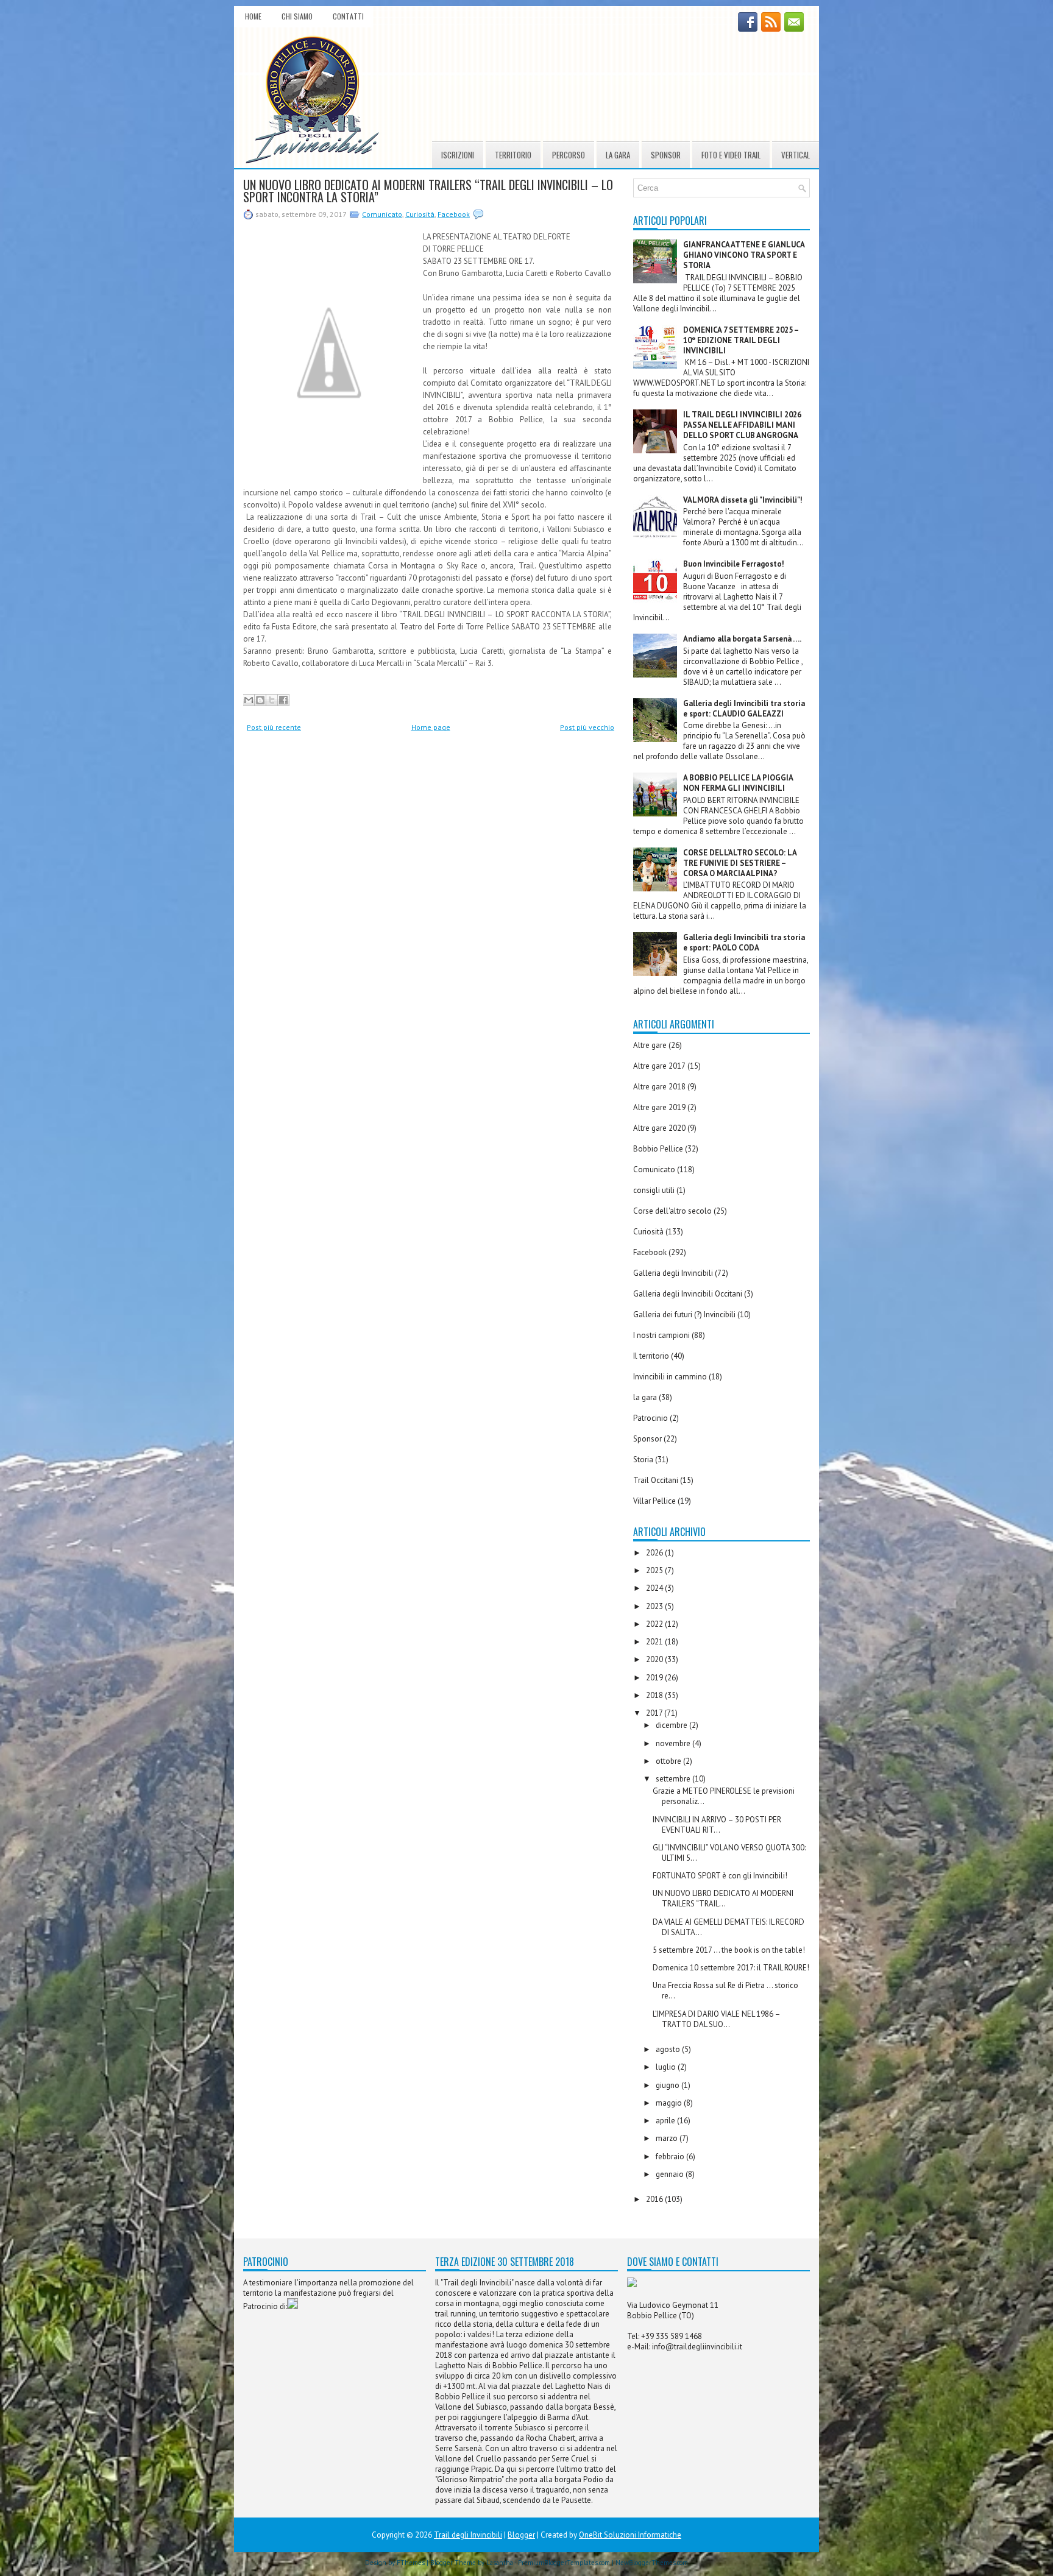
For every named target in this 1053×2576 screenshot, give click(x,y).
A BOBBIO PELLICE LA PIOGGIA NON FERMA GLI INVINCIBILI (738, 783)
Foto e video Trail (731, 155)
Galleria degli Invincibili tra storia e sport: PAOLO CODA (744, 943)
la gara (645, 1397)
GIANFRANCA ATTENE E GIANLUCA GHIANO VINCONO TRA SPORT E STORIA (744, 255)
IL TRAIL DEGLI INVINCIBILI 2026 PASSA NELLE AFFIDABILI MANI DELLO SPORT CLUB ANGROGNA (742, 425)
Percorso (569, 155)
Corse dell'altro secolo (672, 1211)
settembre (674, 1779)
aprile (666, 2121)
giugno (668, 2085)
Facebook (454, 214)
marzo (668, 2138)
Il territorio (651, 1356)
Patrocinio (651, 1418)
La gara (618, 155)
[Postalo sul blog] (260, 700)
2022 (655, 1624)
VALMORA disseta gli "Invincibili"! (743, 500)
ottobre (669, 1761)
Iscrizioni (458, 155)
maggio (670, 2103)
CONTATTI (348, 16)
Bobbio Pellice (658, 1149)
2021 (655, 1642)
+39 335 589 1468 (672, 2336)
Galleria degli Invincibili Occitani (688, 1294)
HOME (253, 16)
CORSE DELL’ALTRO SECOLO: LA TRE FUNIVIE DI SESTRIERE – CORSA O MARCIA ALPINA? (740, 863)
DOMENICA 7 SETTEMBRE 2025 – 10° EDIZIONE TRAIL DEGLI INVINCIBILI (741, 340)
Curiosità (420, 214)
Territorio (513, 155)
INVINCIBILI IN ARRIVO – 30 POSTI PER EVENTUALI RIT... (717, 1825)
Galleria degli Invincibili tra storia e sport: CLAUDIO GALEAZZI (744, 709)
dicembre (672, 1725)
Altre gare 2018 (659, 1087)
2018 (655, 1695)
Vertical (796, 155)
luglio (667, 2067)
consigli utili (654, 1190)
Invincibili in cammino (670, 1377)
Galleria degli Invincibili (673, 1273)
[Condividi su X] (272, 700)
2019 (655, 1678)
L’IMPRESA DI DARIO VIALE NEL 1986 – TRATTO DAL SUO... (716, 2019)
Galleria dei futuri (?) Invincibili (684, 1315)
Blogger (521, 2535)
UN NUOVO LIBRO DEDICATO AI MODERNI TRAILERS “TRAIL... (723, 1898)
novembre (674, 1743)
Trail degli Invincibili (468, 2535)
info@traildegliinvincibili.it (697, 2347)
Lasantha (500, 2563)
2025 (655, 1570)
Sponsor (666, 155)
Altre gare (650, 1045)
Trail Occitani (656, 1480)
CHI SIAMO (297, 16)
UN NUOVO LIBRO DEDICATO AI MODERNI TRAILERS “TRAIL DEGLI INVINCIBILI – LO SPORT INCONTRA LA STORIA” (428, 191)
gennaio (671, 2174)
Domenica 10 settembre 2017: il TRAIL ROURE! (731, 1968)
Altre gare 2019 (659, 1107)
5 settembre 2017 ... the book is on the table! (729, 1950)
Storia (643, 1460)
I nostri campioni (661, 1335)
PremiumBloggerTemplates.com (564, 2563)
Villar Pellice (654, 1501)
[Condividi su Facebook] (283, 700)
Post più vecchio (587, 727)
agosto (669, 2049)
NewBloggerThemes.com (652, 2563)
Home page (431, 727)
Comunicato (382, 214)
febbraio (671, 2157)
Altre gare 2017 (659, 1066)
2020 (655, 1659)
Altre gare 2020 (659, 1128)
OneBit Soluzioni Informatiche (630, 2535)
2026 (655, 1553)
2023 (655, 1606)
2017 (655, 1713)
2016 (655, 2199)
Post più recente (274, 727)
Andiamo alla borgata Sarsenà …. (742, 639)
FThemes (411, 2563)
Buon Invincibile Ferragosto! (734, 564)
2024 (655, 1588)
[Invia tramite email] (249, 700)
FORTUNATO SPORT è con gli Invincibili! (720, 1876)
